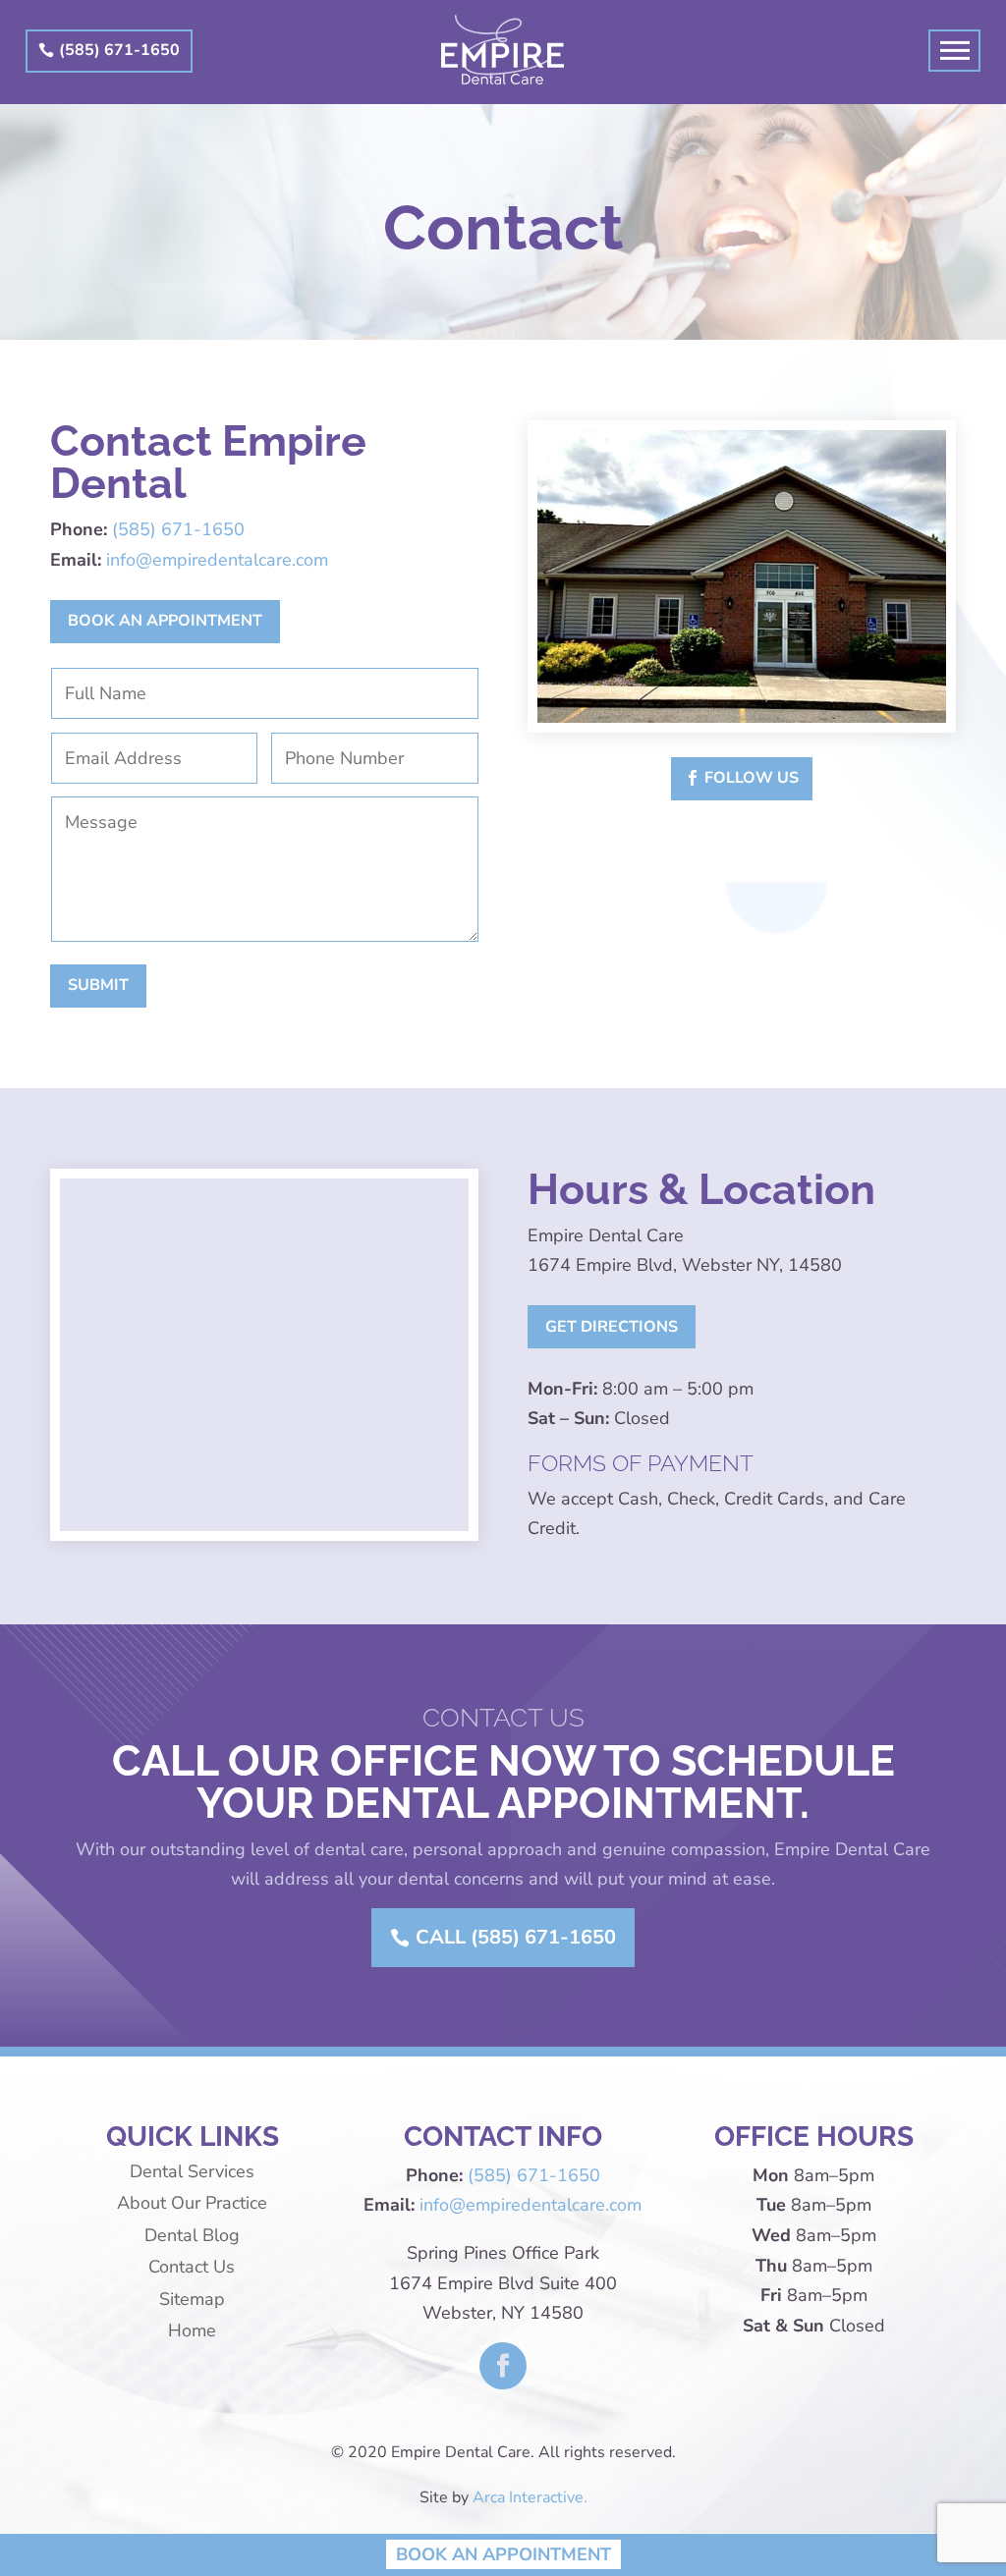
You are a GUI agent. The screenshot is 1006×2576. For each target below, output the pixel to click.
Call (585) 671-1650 (516, 1937)
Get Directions (612, 1327)
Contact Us (192, 2267)
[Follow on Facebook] (503, 2366)
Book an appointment (165, 621)
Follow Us (752, 778)
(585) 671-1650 (119, 50)
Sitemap (192, 2299)
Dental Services (192, 2171)
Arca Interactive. (530, 2497)
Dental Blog (192, 2235)
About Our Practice (192, 2203)
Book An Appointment (503, 2553)
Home (192, 2330)
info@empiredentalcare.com (217, 560)
